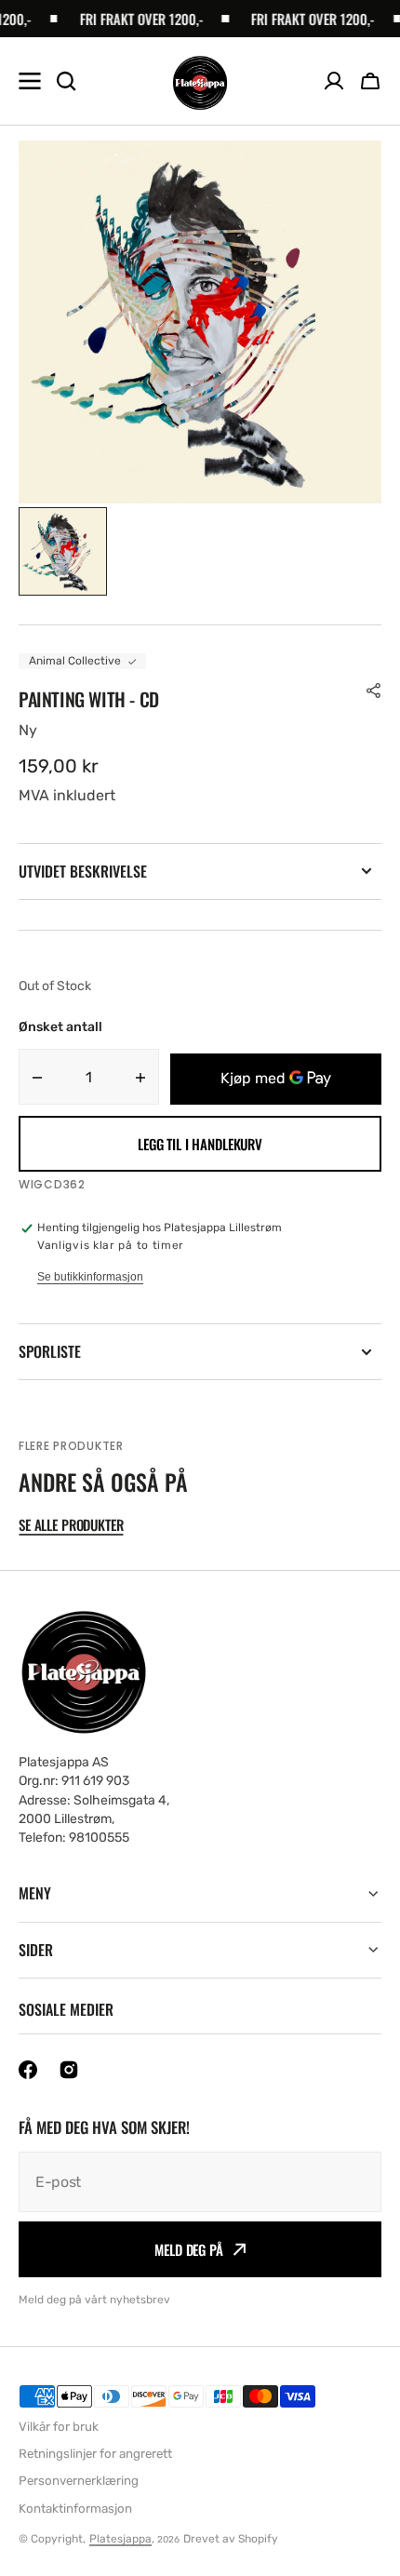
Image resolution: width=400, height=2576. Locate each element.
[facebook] (28, 2070)
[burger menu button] (30, 81)
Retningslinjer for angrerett (95, 2454)
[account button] (334, 81)
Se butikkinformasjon (90, 1277)
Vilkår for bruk (59, 2427)
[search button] (66, 81)
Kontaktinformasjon (75, 2509)
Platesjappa (120, 2539)
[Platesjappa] (200, 81)
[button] (370, 81)
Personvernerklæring (79, 2481)
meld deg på (188, 2249)
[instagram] (69, 2070)
